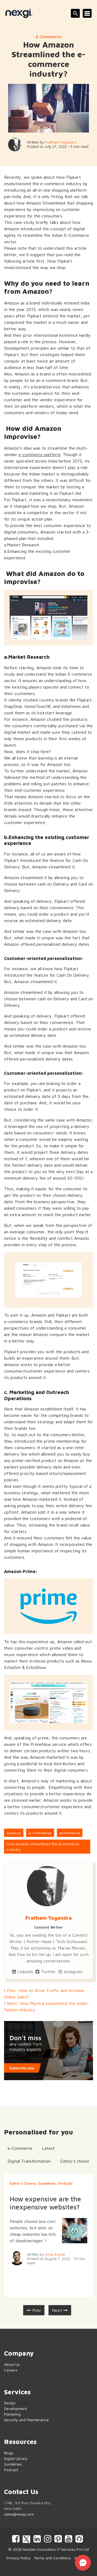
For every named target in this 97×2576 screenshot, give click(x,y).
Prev (36, 2310)
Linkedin (24, 1972)
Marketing (12, 2414)
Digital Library (16, 2458)
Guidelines (47, 2183)
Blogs (9, 2453)
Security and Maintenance (26, 2420)
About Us (12, 2364)
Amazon (14, 1833)
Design (10, 2403)
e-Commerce (49, 37)
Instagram (72, 1972)
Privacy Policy (19, 2558)
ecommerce (70, 1833)
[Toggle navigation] (87, 13)
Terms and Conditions (53, 2558)
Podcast (66, 2183)
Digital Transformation (29, 2161)
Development (15, 2408)
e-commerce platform (40, 454)
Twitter (48, 1972)
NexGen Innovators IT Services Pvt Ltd (56, 2549)
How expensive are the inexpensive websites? (45, 2203)
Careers (11, 2370)
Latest (48, 2148)
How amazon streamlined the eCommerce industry (43, 1847)
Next (58, 2310)
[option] (48, 2236)
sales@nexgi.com (19, 2514)
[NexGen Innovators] (19, 13)
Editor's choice (75, 2161)
